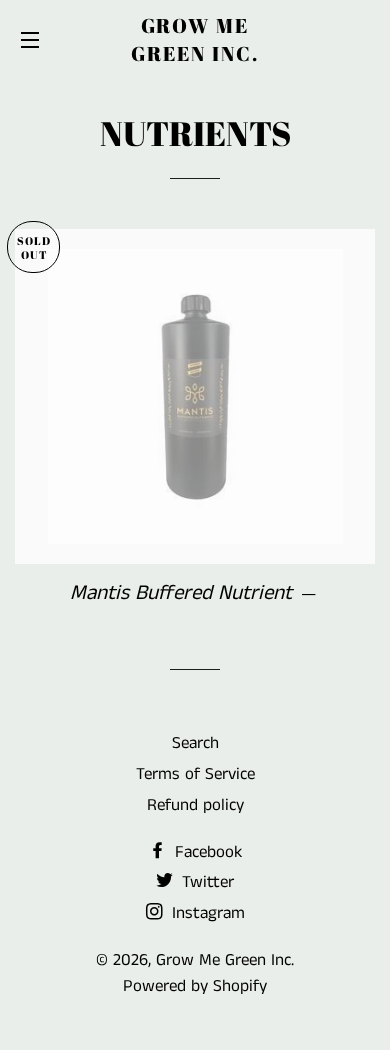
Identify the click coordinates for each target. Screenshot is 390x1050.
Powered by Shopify (195, 986)
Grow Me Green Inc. (195, 39)
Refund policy (195, 805)
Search (195, 743)
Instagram (206, 913)
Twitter (205, 882)
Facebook (206, 852)
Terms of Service (195, 774)
